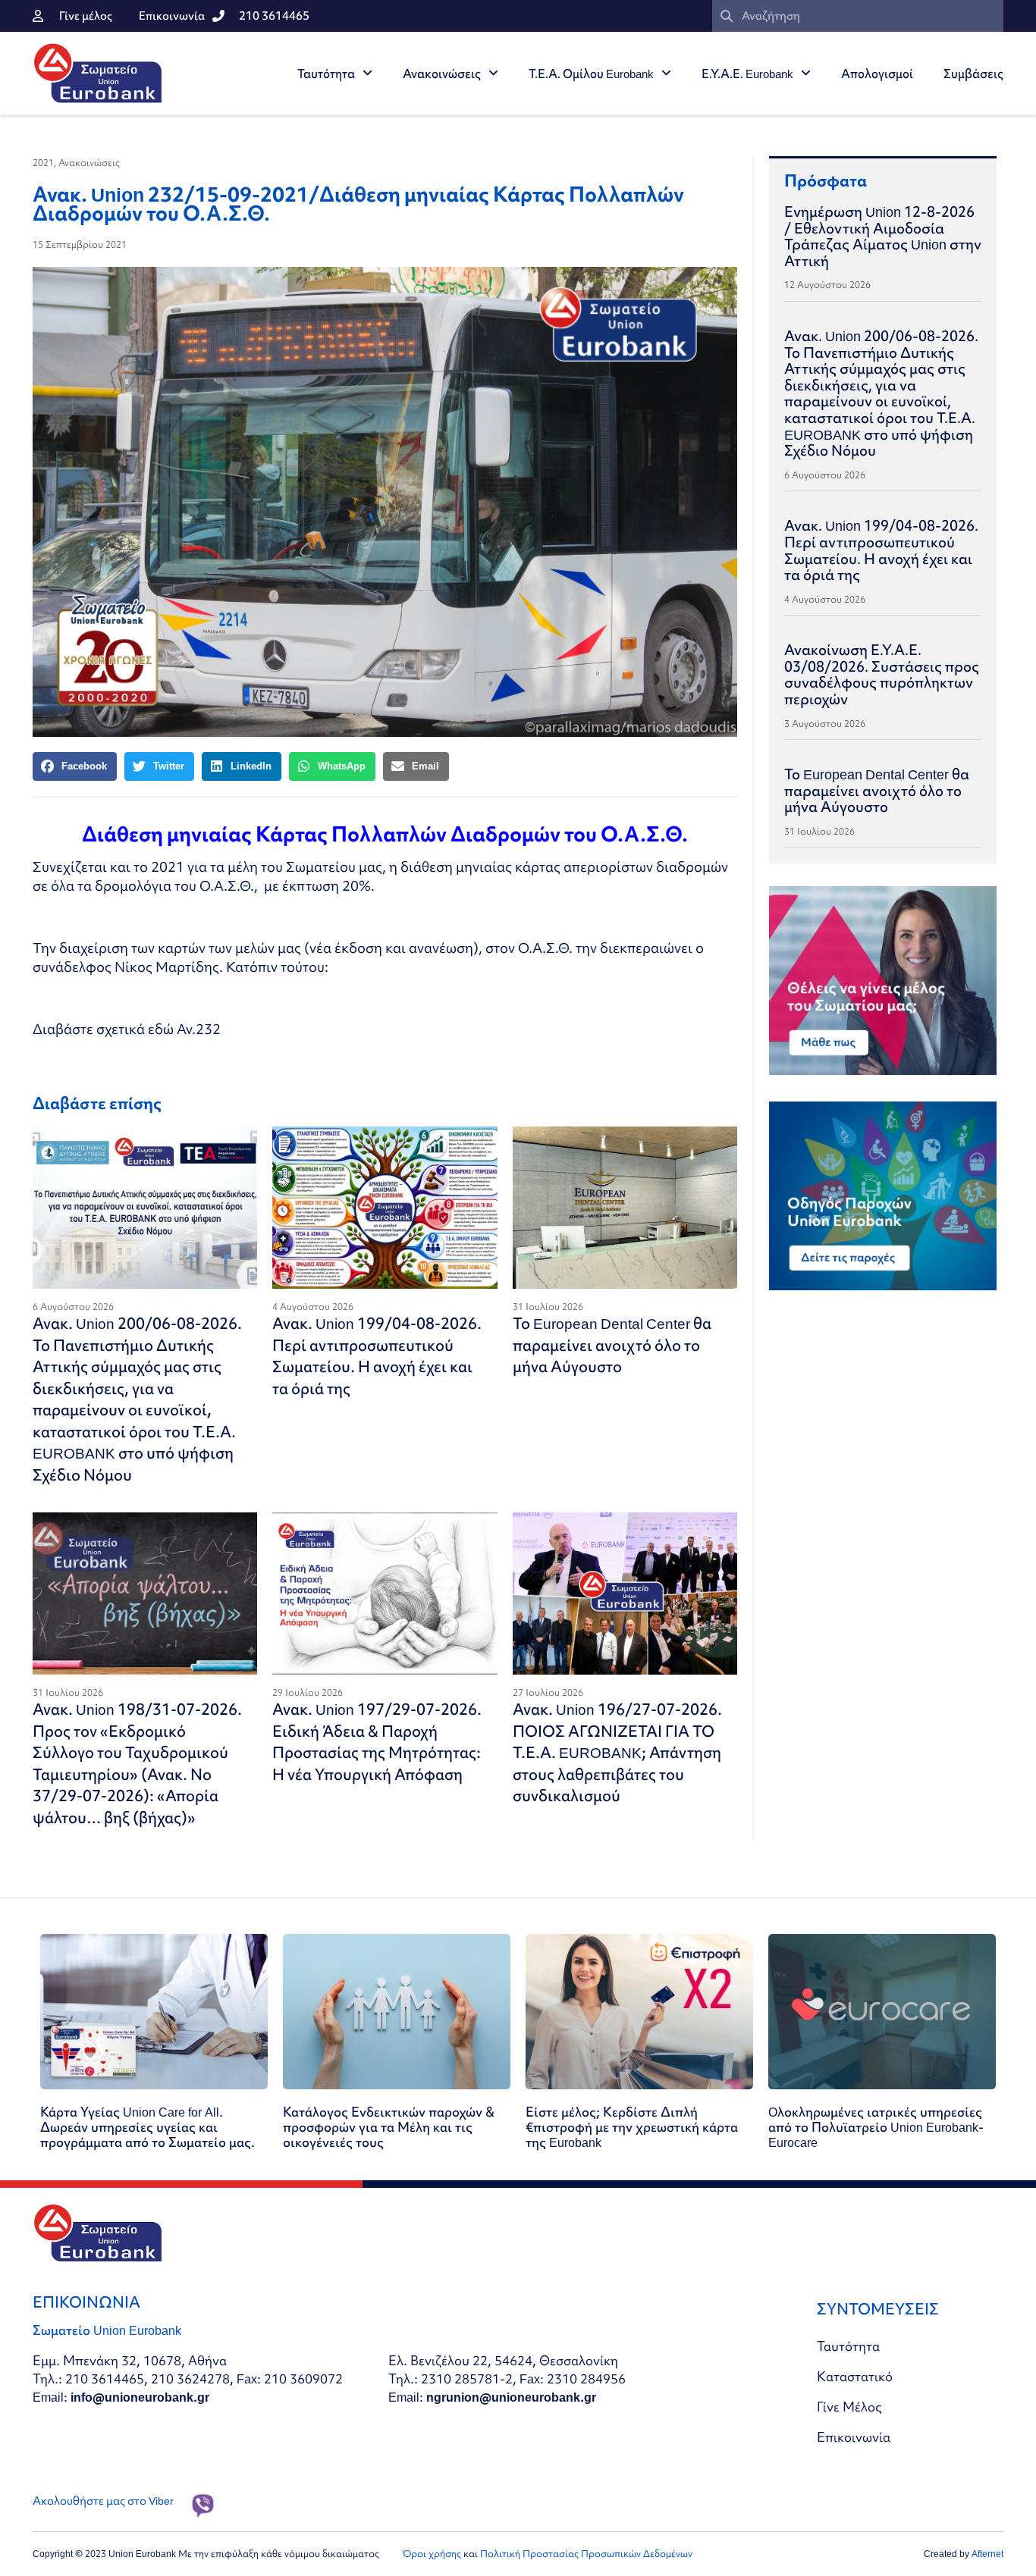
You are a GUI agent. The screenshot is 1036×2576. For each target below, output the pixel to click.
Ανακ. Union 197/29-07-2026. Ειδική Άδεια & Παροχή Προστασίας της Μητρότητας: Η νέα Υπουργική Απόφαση (377, 1742)
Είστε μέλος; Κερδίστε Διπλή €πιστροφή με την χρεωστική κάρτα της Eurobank (632, 2127)
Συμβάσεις (973, 74)
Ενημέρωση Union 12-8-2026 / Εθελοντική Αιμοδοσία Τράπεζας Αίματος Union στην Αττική (883, 236)
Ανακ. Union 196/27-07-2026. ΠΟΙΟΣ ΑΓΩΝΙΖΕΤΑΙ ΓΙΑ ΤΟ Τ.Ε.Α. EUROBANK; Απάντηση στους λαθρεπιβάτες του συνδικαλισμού (617, 1752)
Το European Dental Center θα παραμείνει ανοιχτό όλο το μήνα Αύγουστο (612, 1345)
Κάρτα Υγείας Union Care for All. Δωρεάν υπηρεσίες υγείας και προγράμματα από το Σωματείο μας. (148, 2127)
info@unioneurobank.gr (140, 2397)
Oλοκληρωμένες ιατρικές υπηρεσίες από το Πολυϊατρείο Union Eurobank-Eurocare (876, 2127)
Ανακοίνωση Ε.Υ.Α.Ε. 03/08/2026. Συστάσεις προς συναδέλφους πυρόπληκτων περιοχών (882, 674)
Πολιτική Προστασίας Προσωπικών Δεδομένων (586, 2554)
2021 (43, 163)
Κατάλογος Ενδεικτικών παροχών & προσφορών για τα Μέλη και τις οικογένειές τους (389, 2127)
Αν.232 (199, 1029)
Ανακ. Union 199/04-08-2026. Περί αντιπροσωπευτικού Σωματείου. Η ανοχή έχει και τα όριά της (377, 1356)
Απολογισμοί (877, 74)
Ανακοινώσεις (442, 74)
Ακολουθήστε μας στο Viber (103, 2501)
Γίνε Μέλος (849, 2407)
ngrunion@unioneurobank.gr (511, 2397)
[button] (75, 766)
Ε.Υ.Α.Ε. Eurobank (747, 74)
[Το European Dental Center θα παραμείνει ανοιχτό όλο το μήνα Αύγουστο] (625, 1208)
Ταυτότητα (326, 74)
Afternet (987, 2554)
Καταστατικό (855, 2376)
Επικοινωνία (854, 2437)
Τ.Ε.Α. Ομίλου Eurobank (591, 74)
